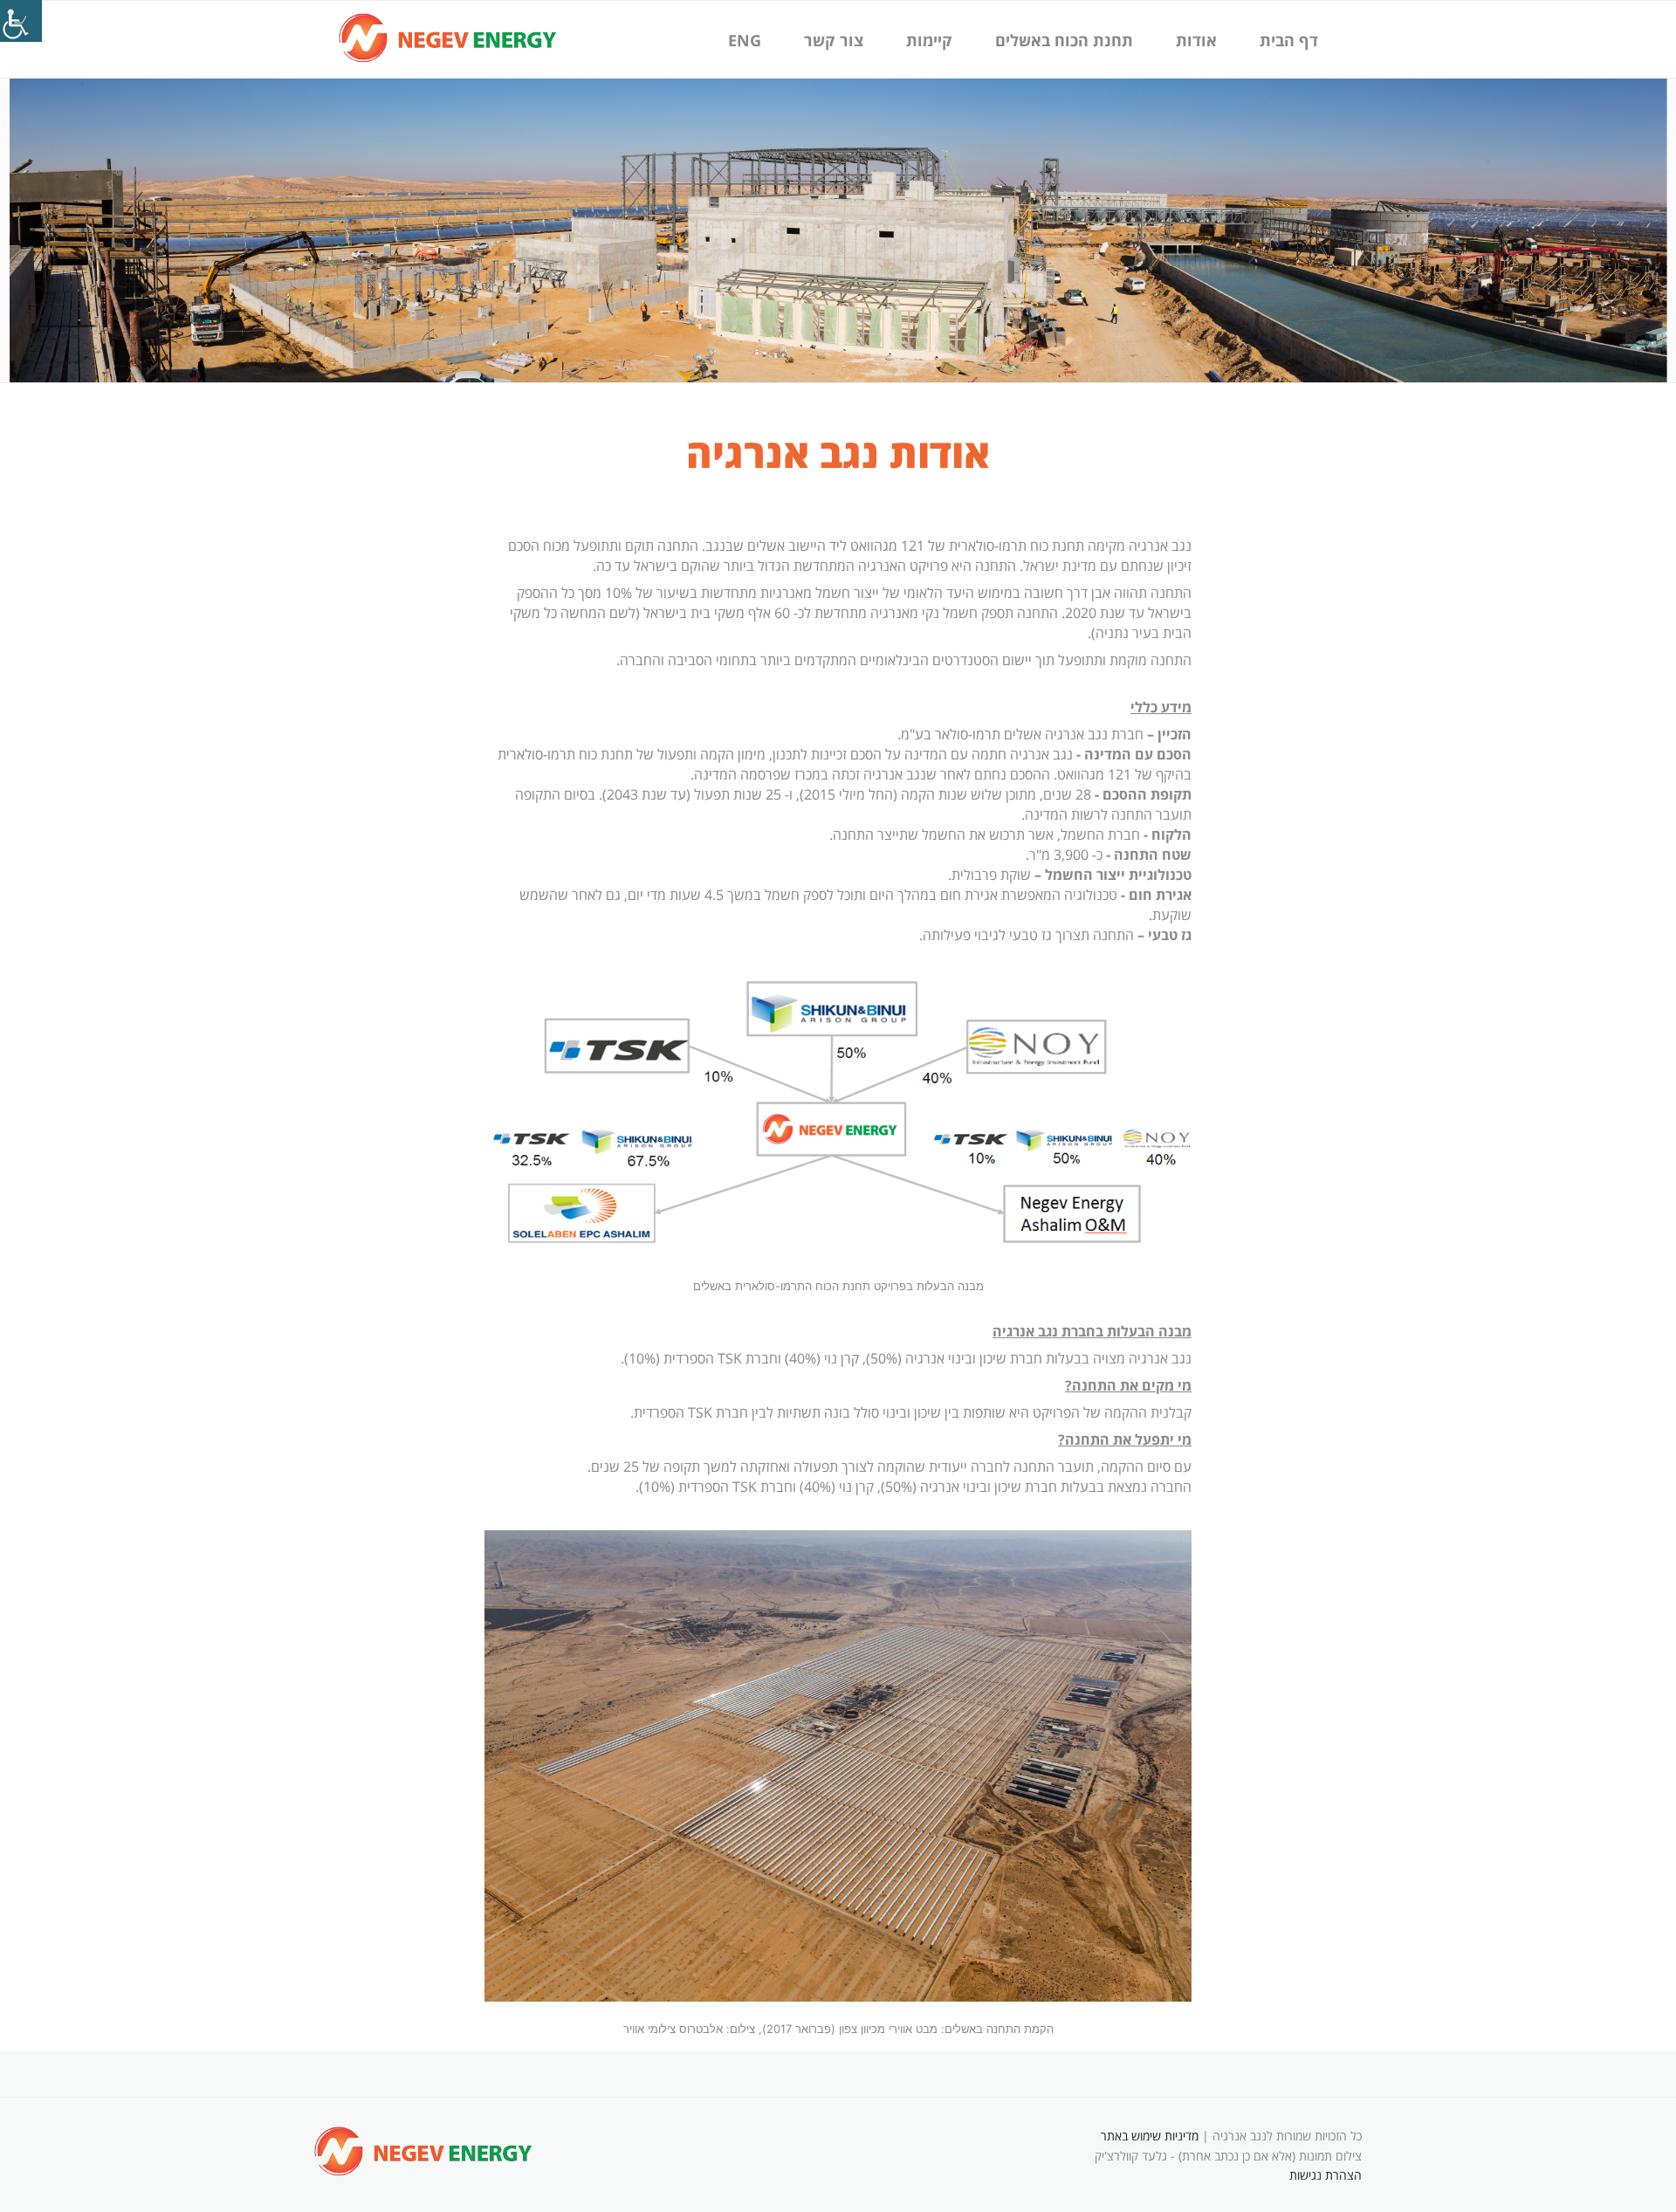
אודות (1196, 40)
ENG (745, 40)
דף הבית (1289, 40)
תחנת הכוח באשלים (1064, 40)
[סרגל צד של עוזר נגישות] (21, 21)
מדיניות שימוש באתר (1150, 2136)
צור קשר (834, 40)
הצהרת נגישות (1326, 2175)
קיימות (929, 40)
